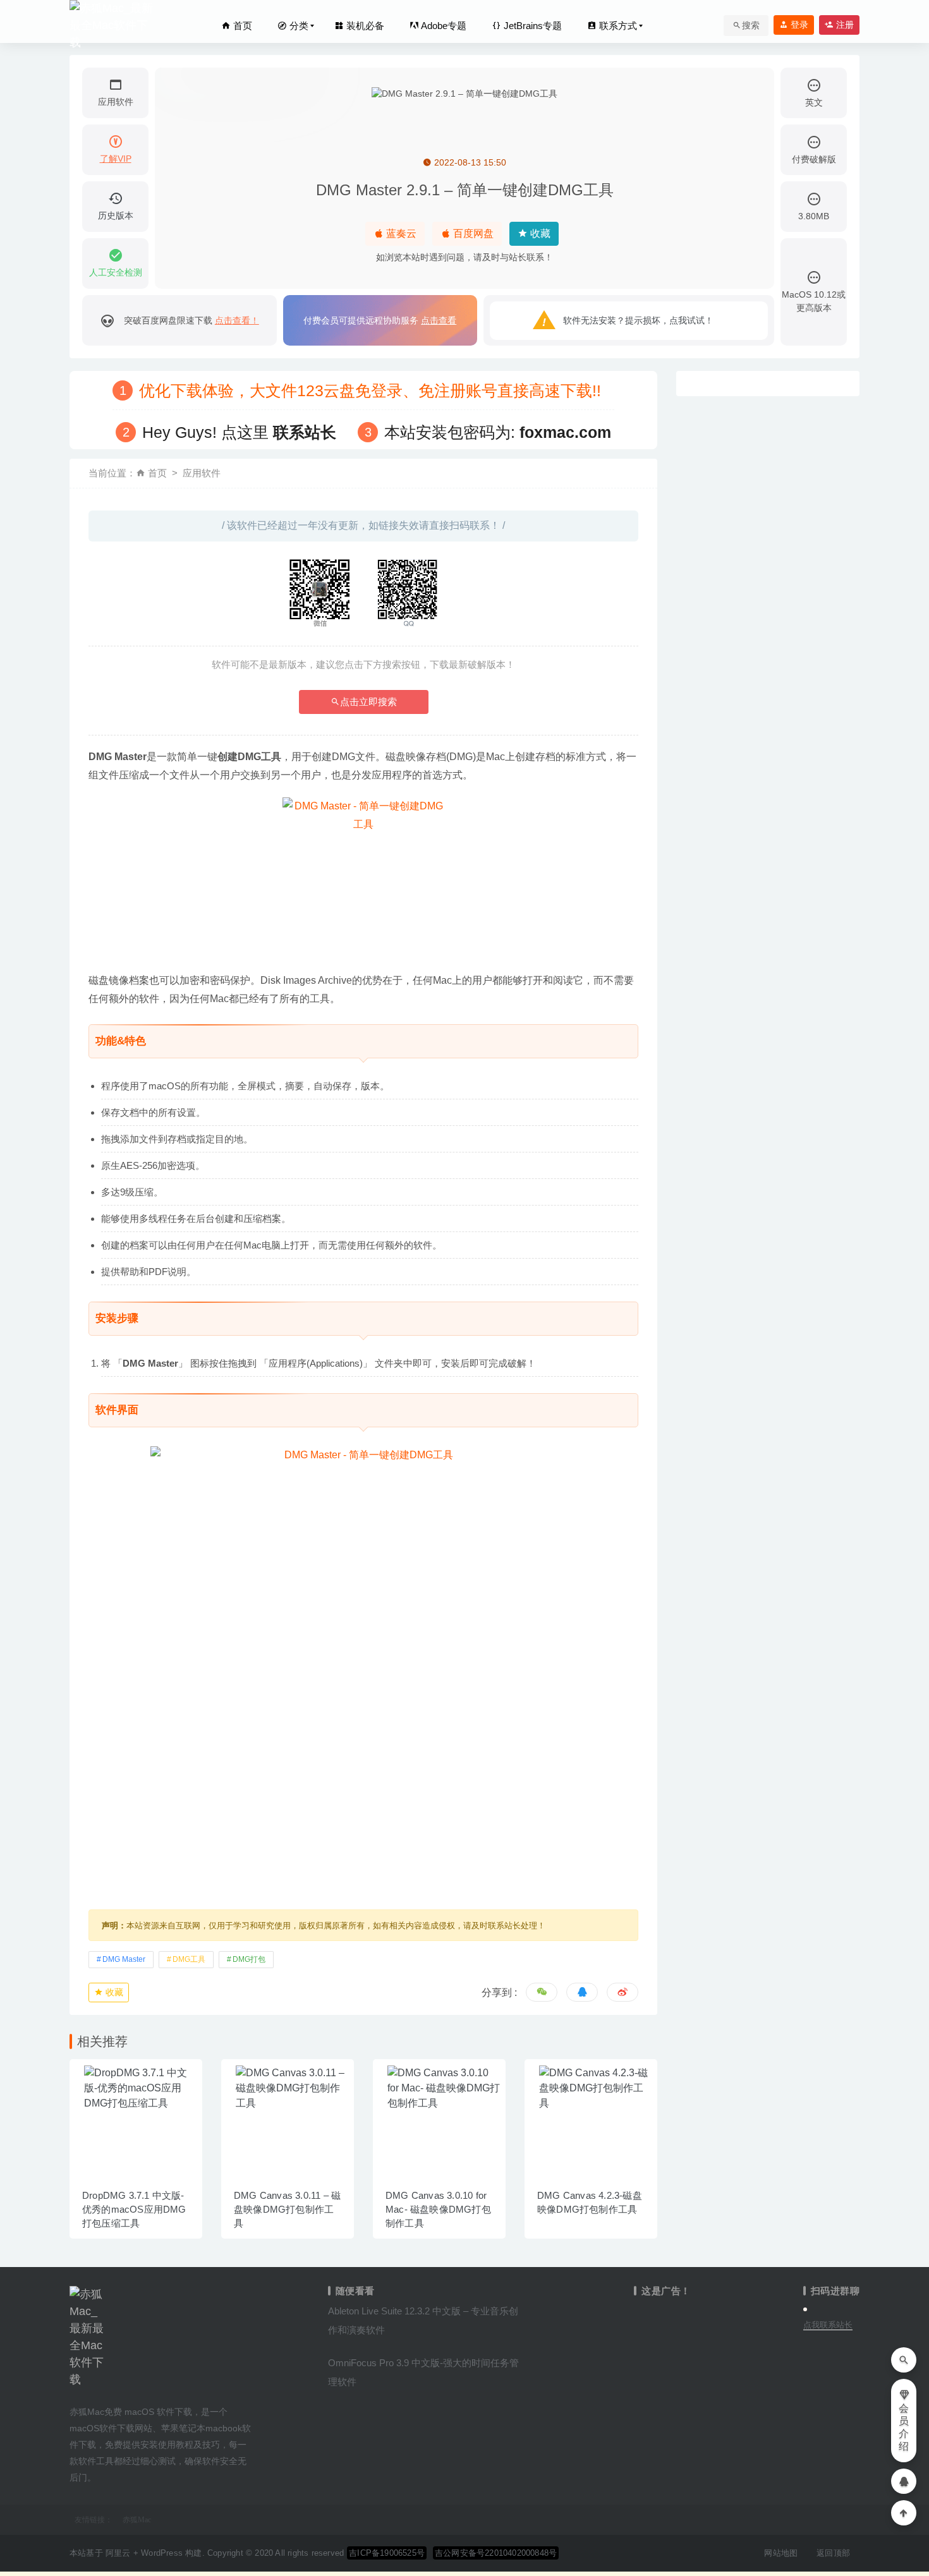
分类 (298, 26)
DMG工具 (189, 1959)
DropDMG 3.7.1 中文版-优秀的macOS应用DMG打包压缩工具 (134, 2209)
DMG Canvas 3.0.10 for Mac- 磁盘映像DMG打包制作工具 (438, 2209)
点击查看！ (237, 320)
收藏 (539, 233)
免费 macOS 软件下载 (148, 2412)
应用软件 (202, 473)
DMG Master (124, 1959)
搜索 (751, 25)
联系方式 (617, 26)
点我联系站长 (828, 2325)
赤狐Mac (137, 2520)
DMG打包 (249, 1959)
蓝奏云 (400, 233)
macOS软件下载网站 (111, 2428)
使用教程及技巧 (189, 2445)
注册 (844, 25)
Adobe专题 (443, 26)
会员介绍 (904, 2427)
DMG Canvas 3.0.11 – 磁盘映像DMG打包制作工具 (287, 2209)
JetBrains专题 (531, 26)
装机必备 (364, 26)
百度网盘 (472, 233)
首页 (241, 26)
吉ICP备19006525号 (387, 2553)
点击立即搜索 (368, 702)
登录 (798, 25)
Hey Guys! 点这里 (239, 432)
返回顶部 (833, 2553)
